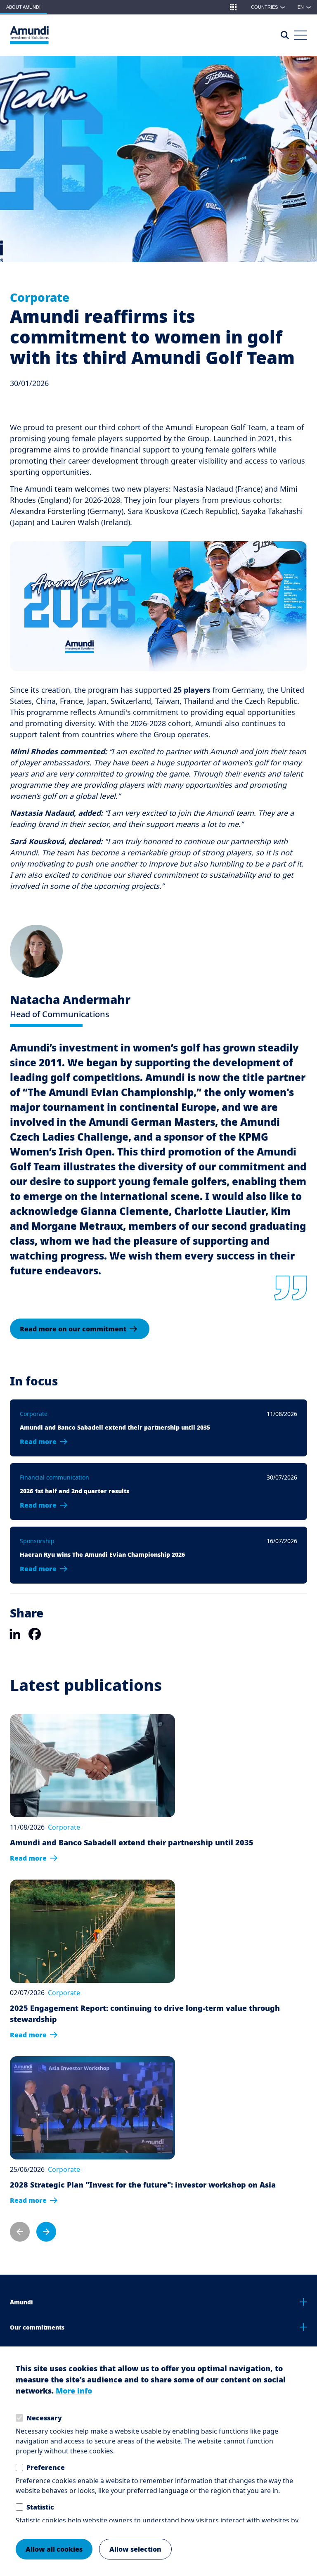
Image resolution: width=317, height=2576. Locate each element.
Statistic (40, 2507)
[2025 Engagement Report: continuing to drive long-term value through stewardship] (158, 1931)
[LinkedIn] (15, 1634)
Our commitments (37, 2327)
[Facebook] (35, 1634)
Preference (46, 2467)
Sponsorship (37, 1541)
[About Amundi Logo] (29, 35)
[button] (233, 7)
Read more (38, 1442)
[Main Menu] (300, 35)
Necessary (44, 2418)
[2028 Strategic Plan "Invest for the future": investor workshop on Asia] (143, 2108)
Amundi (21, 2302)
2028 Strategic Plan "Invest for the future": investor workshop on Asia (143, 2185)
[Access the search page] (285, 35)
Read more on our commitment (73, 1329)
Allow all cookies (54, 2549)
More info (74, 2391)
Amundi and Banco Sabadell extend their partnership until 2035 (132, 1842)
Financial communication (54, 1477)
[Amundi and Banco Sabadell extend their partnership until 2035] (132, 1766)
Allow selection (135, 2549)
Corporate (40, 297)
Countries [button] (268, 7)
